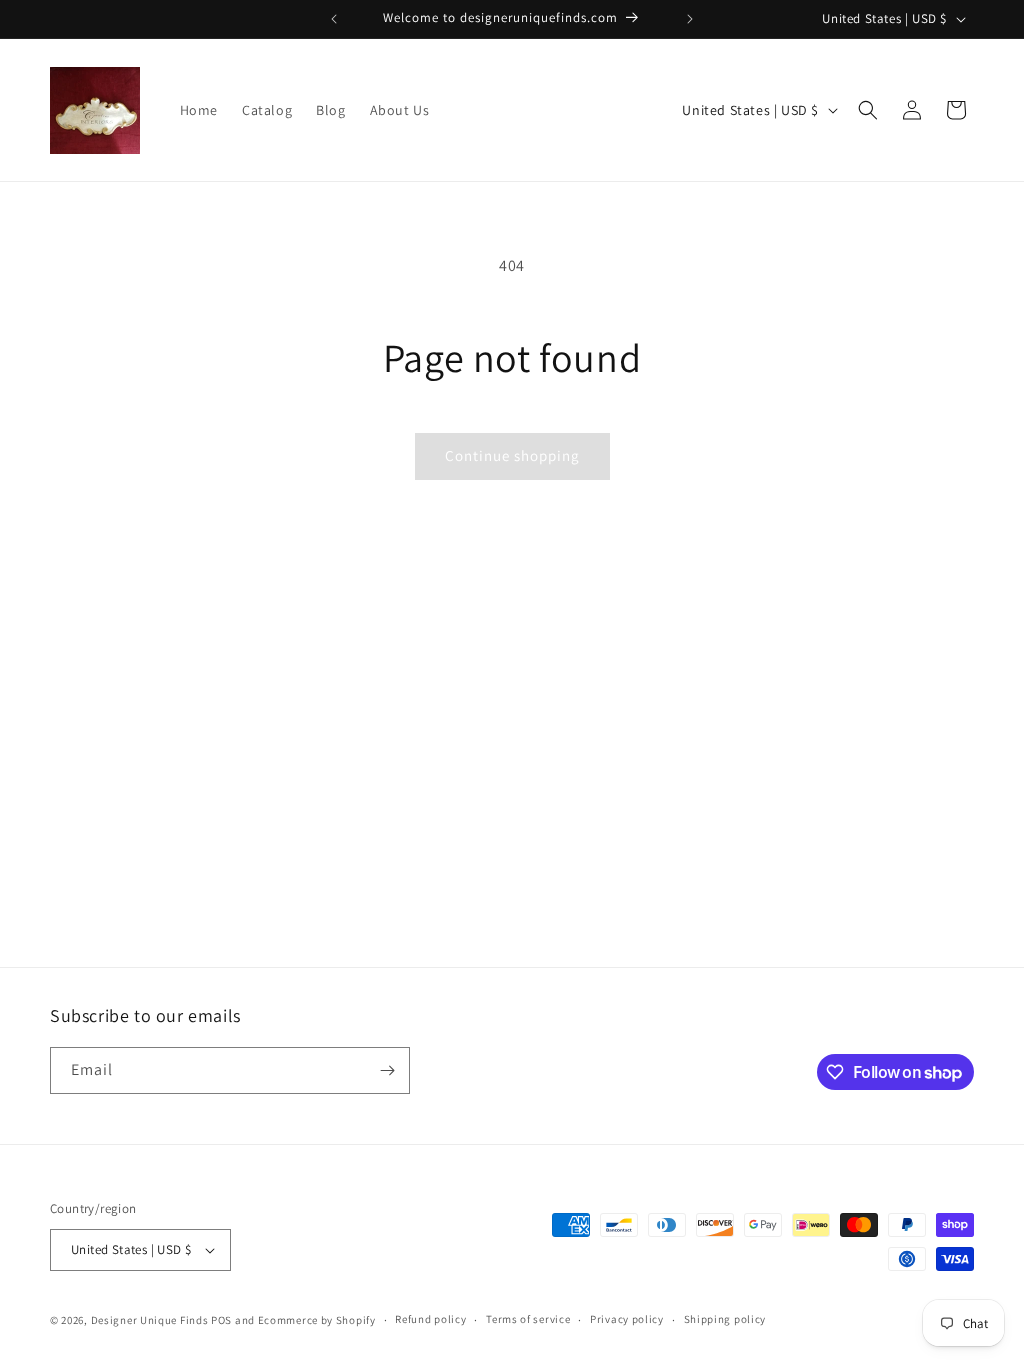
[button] (868, 110)
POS (221, 1320)
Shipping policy (725, 1319)
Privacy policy (627, 1319)
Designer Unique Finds (151, 1320)
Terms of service (528, 1319)
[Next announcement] (690, 19)
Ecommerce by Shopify (317, 1320)
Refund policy (430, 1319)
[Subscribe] (387, 1070)
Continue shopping (512, 455)
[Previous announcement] (334, 19)
